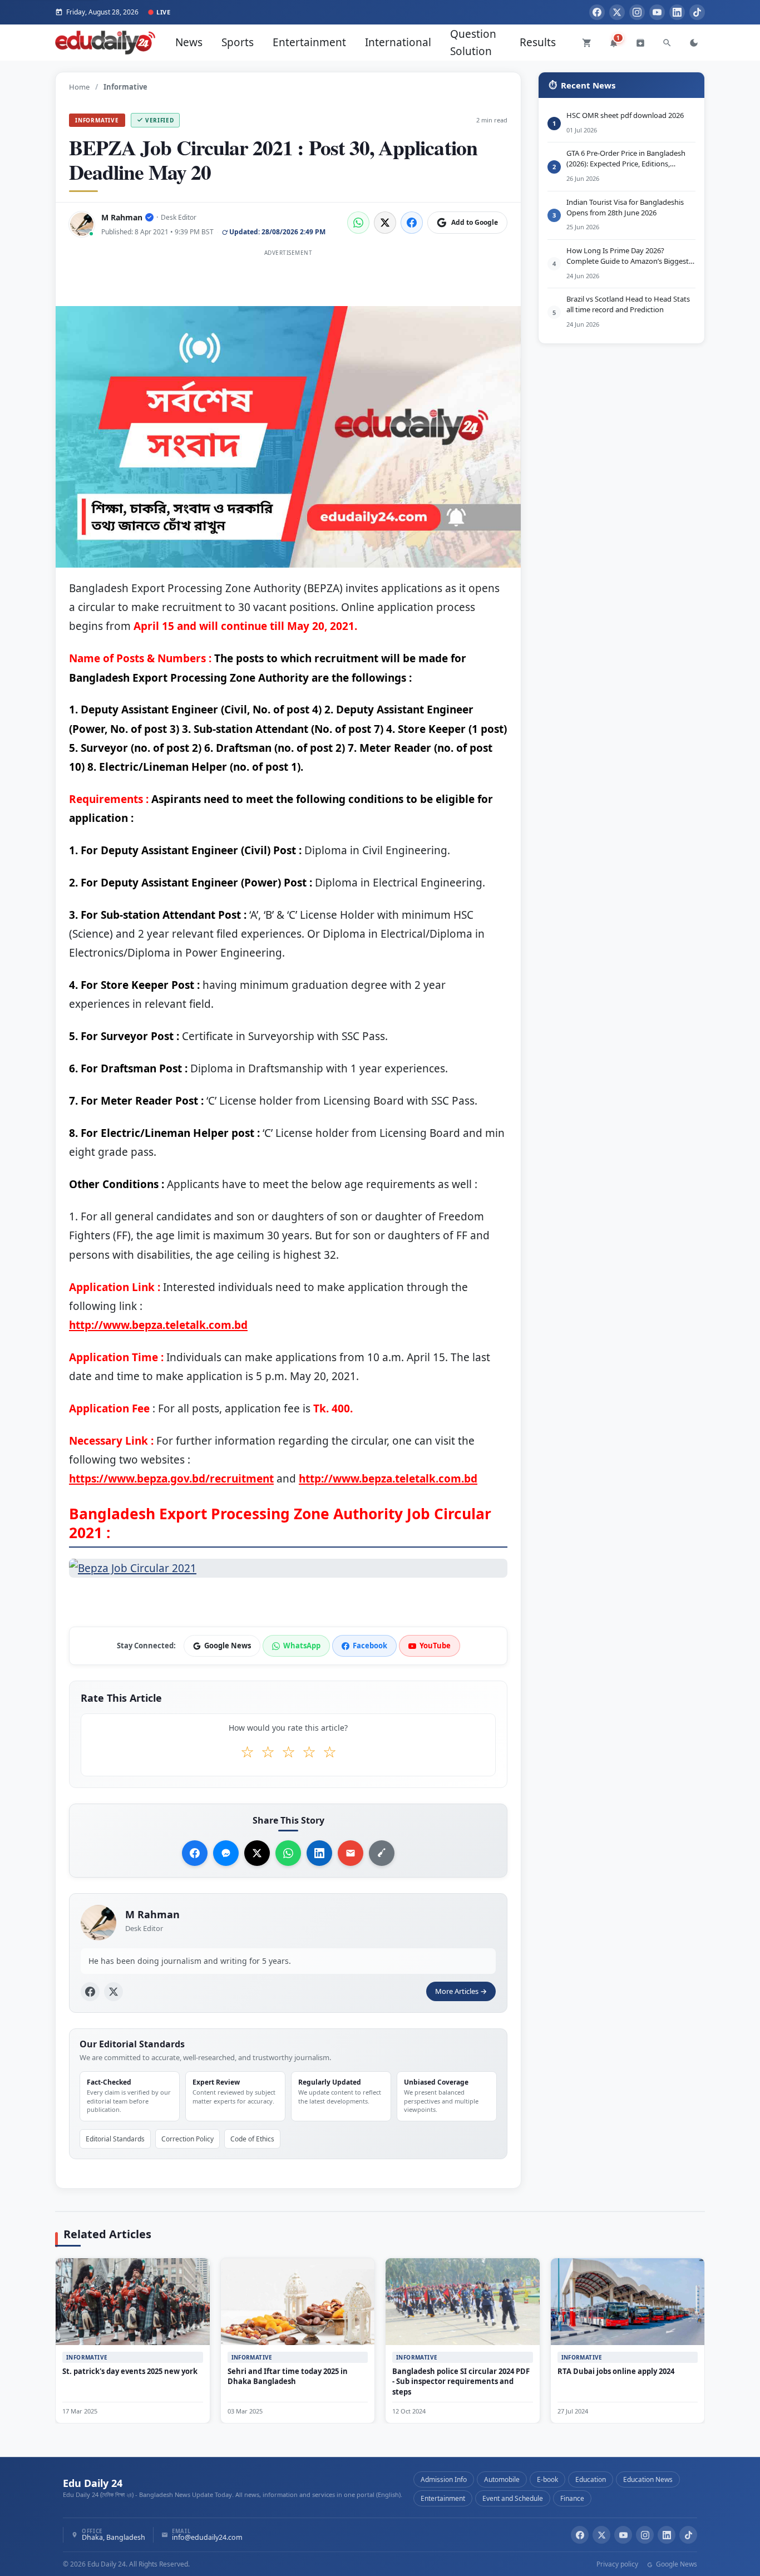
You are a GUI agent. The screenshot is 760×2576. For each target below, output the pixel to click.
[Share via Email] (351, 1853)
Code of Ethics (252, 2139)
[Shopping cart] (587, 43)
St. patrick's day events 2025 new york (130, 2371)
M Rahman (122, 217)
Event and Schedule (513, 2498)
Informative (97, 120)
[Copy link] (382, 1853)
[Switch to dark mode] (694, 43)
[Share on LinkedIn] (319, 1853)
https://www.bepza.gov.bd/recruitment (171, 1479)
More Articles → (461, 1991)
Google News (676, 2564)
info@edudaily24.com (207, 2538)
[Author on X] (113, 1992)
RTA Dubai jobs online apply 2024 (616, 2371)
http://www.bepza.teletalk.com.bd (158, 1325)
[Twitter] (617, 12)
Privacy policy (617, 2564)
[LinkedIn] (677, 12)
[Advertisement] (288, 285)
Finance (572, 2498)
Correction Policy (187, 2139)
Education (591, 2479)
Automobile (502, 2479)
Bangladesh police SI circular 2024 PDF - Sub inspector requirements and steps (461, 2382)
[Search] (667, 43)
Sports (238, 42)
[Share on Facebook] (412, 223)
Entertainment (309, 42)
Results (538, 42)
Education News (648, 2479)
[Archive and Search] (640, 43)
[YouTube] (657, 12)
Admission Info (444, 2479)
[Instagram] (637, 12)
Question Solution (473, 42)
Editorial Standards (115, 2139)
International (398, 42)
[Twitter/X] (601, 2535)
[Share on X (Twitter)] (385, 223)
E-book (547, 2479)
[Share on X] (257, 1853)
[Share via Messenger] (226, 1853)
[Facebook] (597, 12)
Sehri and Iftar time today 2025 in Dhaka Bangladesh (288, 2376)
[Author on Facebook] (90, 1992)
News (189, 42)
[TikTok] (697, 12)
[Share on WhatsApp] (358, 223)
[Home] (105, 43)
